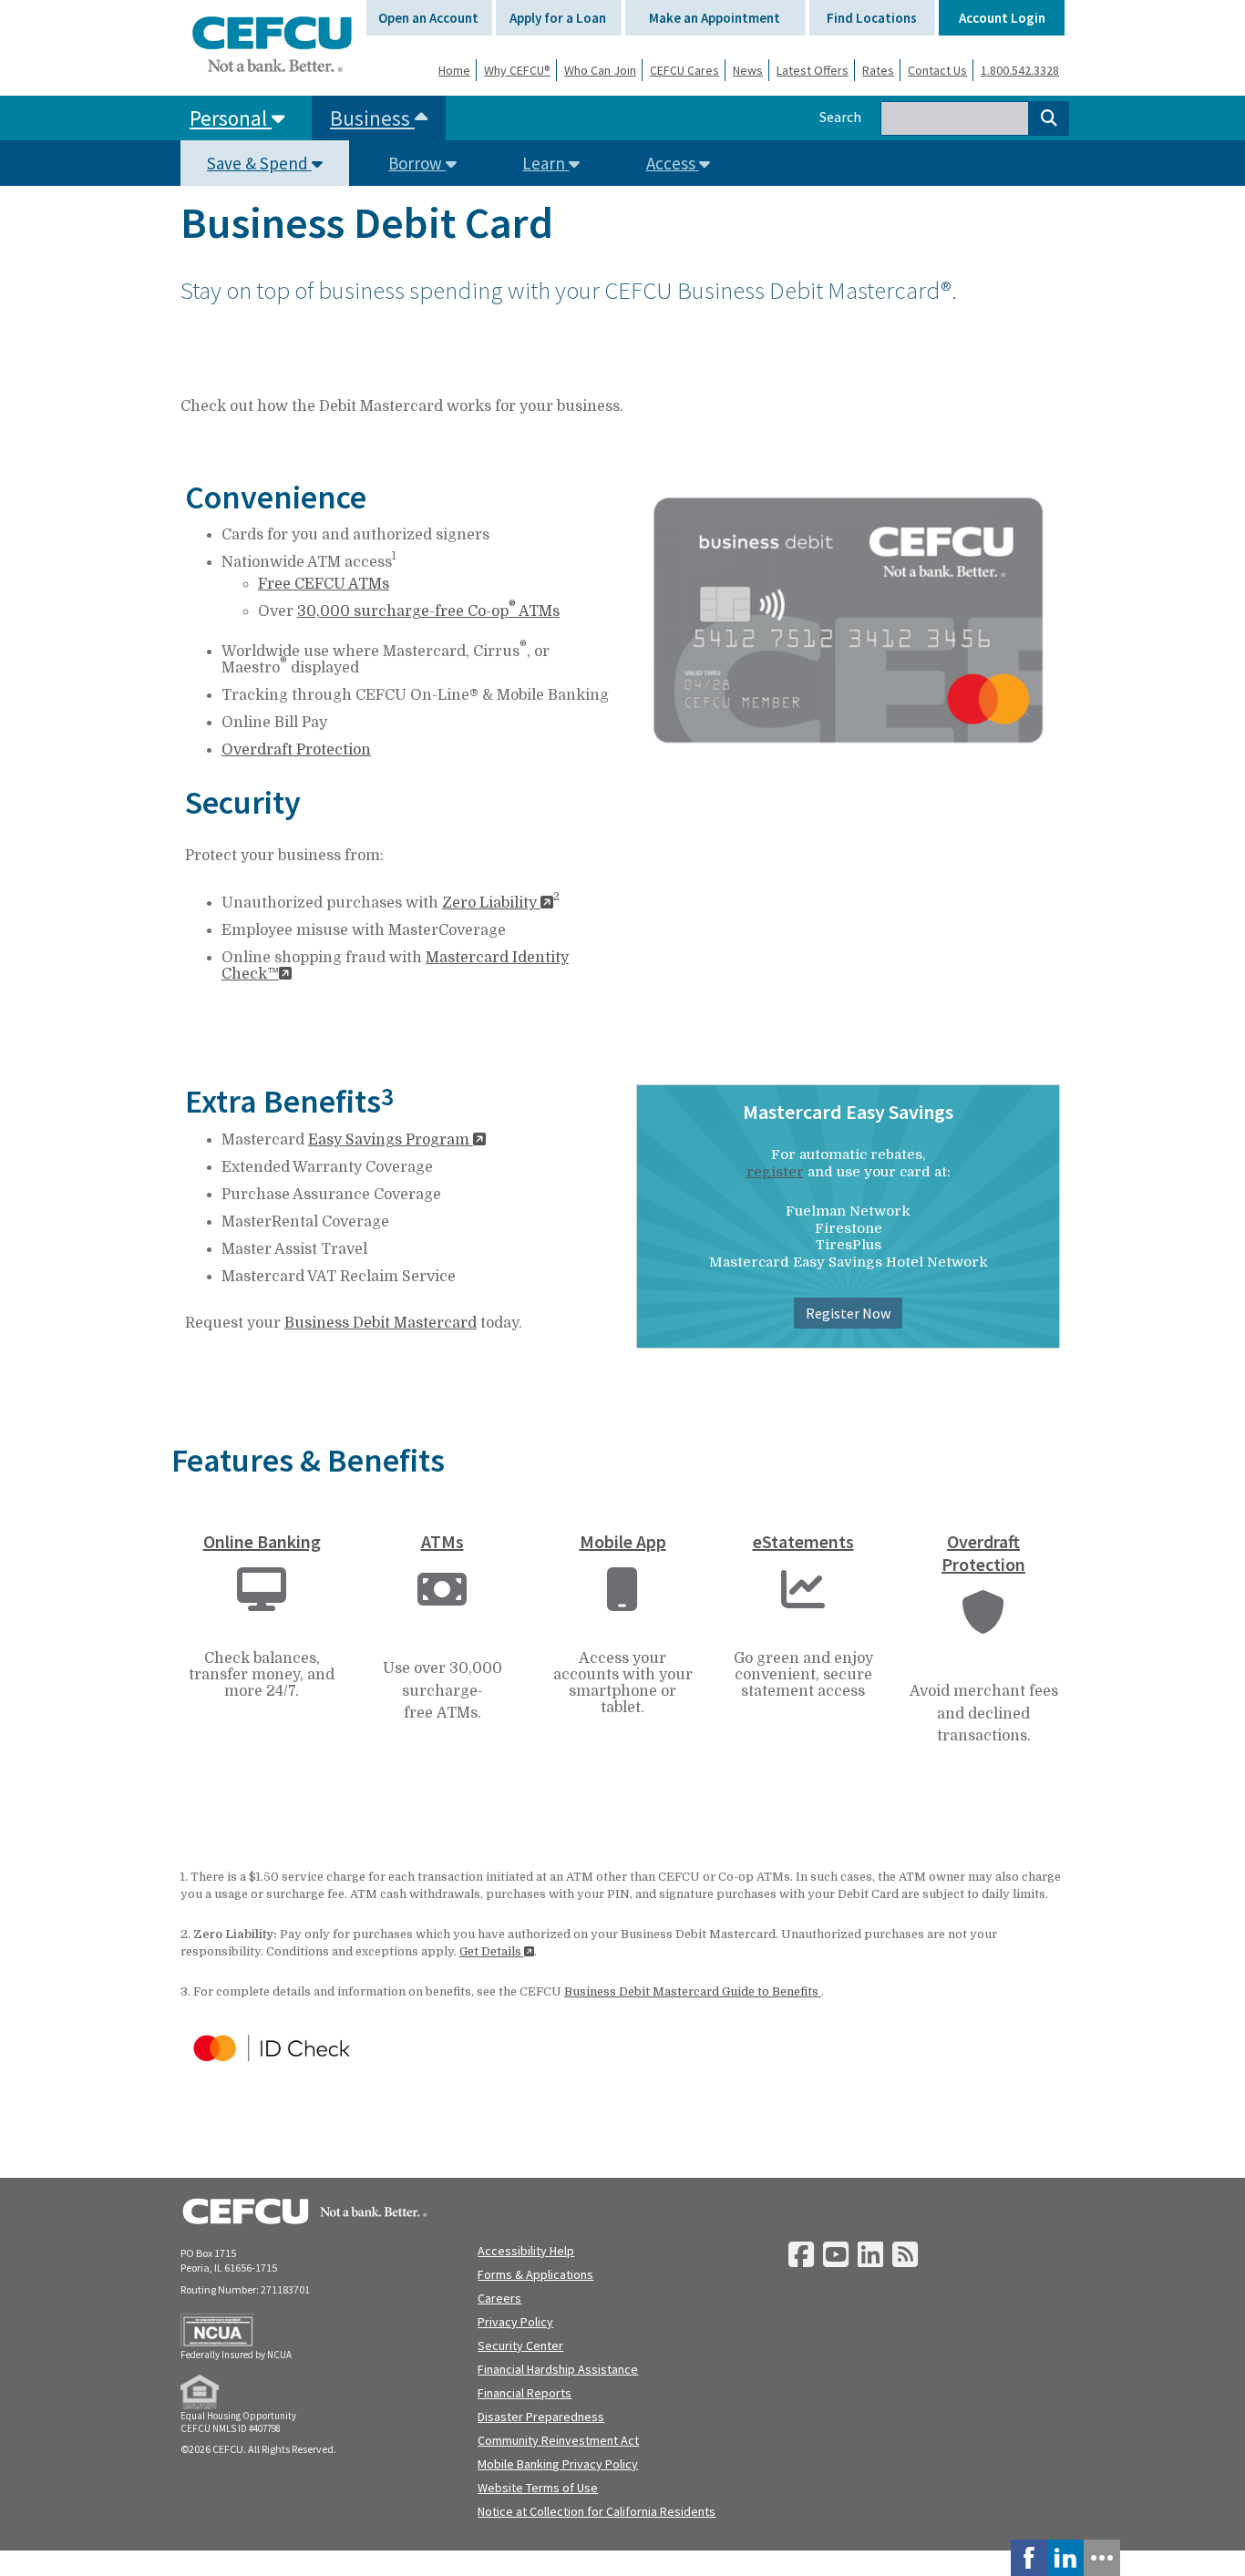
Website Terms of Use (538, 2488)
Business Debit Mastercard (381, 1323)
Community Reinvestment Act (558, 2440)
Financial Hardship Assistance (558, 2369)
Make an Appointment (715, 18)
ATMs (442, 1541)
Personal (231, 118)
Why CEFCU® (517, 70)
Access (673, 163)
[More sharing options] (1102, 2558)
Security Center (520, 2345)
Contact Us (937, 70)
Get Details (492, 1951)
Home (454, 70)
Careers (499, 2298)
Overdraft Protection (296, 750)
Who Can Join (600, 70)
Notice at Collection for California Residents (597, 2511)
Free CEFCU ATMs (324, 584)
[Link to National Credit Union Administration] (217, 2331)
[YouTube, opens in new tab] (836, 2256)
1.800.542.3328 (1020, 70)
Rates (878, 70)
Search (840, 117)
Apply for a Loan (558, 18)
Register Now (848, 1313)
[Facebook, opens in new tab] (801, 2256)
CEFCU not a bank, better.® (272, 44)
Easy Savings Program (391, 1140)
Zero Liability (491, 903)
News (748, 70)
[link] (1029, 2558)
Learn (545, 163)
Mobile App (623, 1541)
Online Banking (262, 1541)
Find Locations (872, 18)
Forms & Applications (535, 2274)
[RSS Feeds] (905, 2256)
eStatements (803, 1541)
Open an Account (428, 18)
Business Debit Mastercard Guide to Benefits (693, 1991)
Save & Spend (259, 163)
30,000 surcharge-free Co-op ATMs (428, 611)
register (775, 1172)
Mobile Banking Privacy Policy (558, 2464)
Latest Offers (813, 70)
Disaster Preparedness (541, 2417)
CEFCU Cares (684, 70)
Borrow (417, 163)
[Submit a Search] (1049, 118)
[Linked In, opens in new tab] (870, 2256)
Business (372, 118)
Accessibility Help (526, 2251)
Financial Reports (525, 2393)
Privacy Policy (515, 2322)
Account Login (1002, 18)
